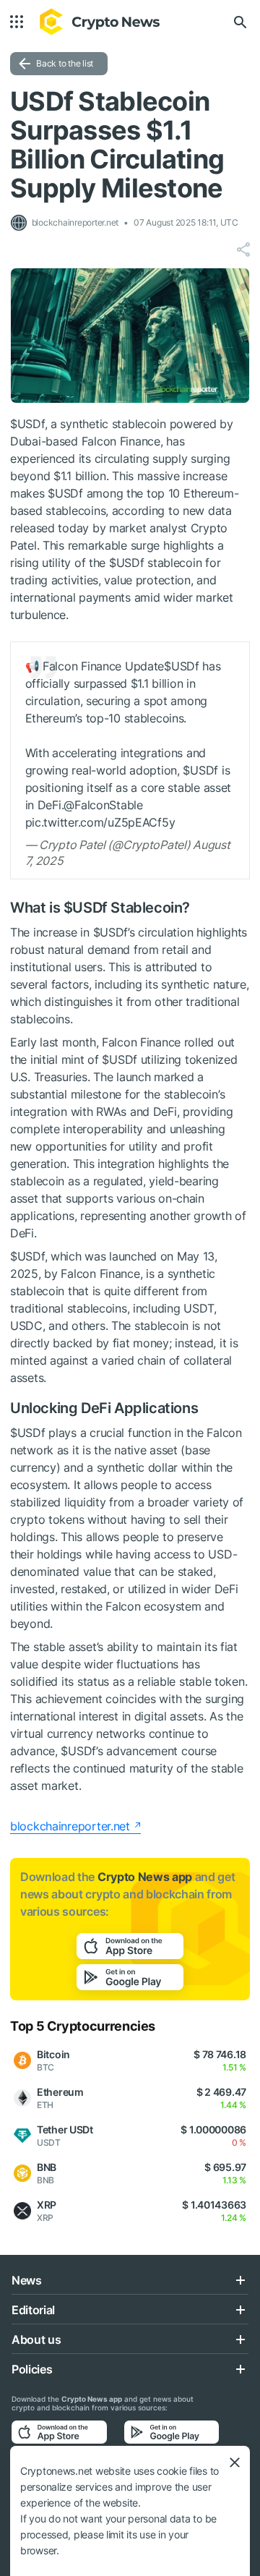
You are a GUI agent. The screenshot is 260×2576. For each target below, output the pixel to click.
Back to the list (65, 63)
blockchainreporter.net (70, 1826)
